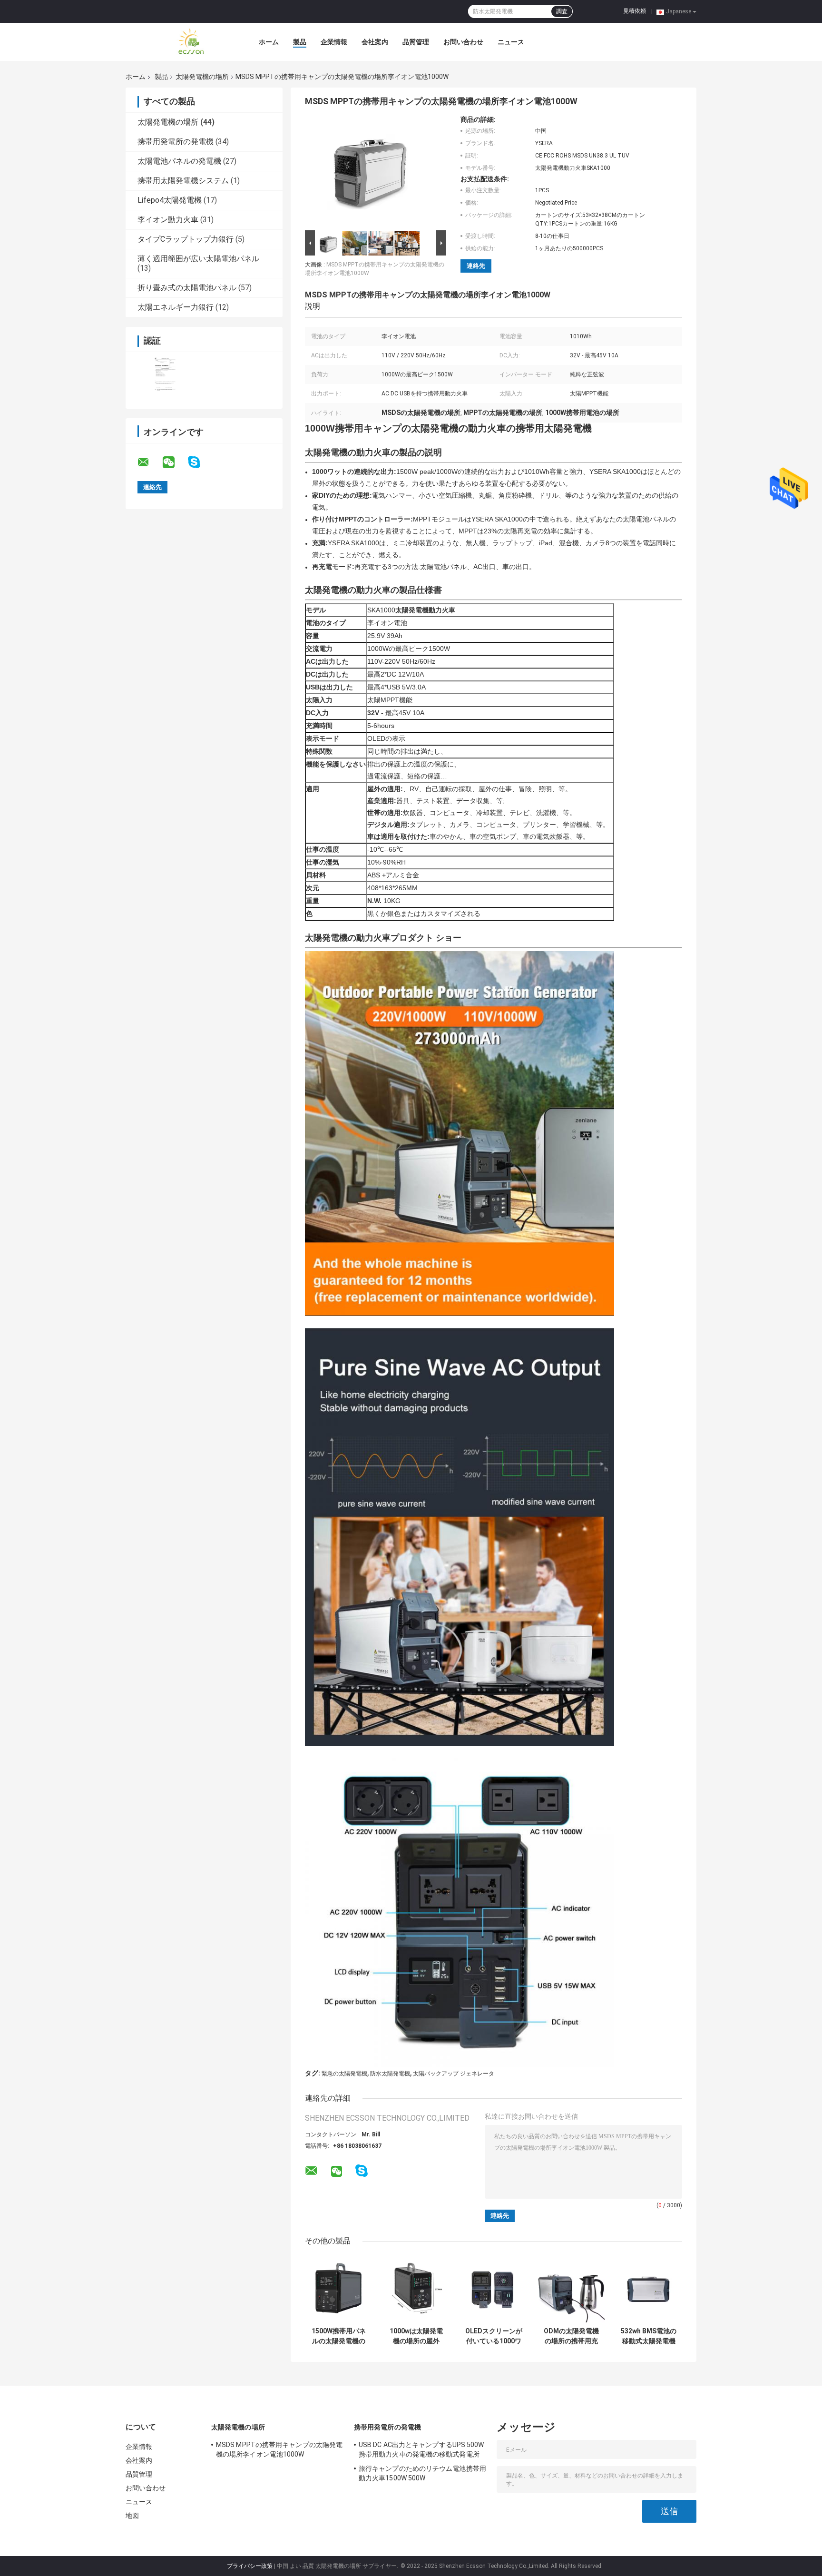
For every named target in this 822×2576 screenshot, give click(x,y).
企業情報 (334, 42)
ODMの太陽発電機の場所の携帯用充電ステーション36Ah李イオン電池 (571, 2336)
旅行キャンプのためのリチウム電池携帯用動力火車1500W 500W (422, 2473)
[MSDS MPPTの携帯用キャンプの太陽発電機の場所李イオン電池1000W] (372, 172)
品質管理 (416, 42)
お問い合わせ (463, 42)
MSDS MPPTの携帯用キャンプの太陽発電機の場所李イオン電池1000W (279, 2449)
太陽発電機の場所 (202, 77)
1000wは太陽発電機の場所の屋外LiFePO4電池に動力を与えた (416, 2336)
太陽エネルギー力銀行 (176, 307)
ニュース (511, 42)
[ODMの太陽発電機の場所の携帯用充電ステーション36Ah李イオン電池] (571, 2289)
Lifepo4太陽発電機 (170, 200)
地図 (132, 2516)
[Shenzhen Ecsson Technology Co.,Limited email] (149, 462)
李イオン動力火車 (168, 220)
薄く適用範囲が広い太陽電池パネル (198, 259)
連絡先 (476, 266)
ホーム (269, 42)
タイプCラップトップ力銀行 (186, 239)
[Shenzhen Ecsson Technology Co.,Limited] (178, 42)
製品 (300, 42)
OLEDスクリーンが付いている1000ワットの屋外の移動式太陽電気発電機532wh (494, 2336)
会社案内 (375, 42)
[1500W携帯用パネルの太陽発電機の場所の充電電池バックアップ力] (338, 2289)
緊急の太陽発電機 (344, 2074)
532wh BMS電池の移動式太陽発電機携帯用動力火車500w (649, 2336)
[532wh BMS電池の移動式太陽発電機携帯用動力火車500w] (649, 2289)
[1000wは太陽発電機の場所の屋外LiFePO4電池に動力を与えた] (416, 2289)
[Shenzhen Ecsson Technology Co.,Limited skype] (200, 462)
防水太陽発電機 (390, 2074)
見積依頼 (635, 11)
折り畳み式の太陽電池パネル (187, 288)
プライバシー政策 (250, 2566)
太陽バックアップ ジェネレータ (454, 2074)
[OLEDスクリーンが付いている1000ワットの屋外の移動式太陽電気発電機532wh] (494, 2289)
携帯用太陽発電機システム (183, 181)
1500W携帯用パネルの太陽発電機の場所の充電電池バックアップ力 (339, 2336)
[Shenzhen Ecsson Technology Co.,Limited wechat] (175, 462)
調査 (562, 11)
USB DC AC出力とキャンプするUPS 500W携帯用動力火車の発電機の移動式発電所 (421, 2449)
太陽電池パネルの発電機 (179, 161)
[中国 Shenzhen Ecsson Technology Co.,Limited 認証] (165, 374)
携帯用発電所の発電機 (176, 142)
